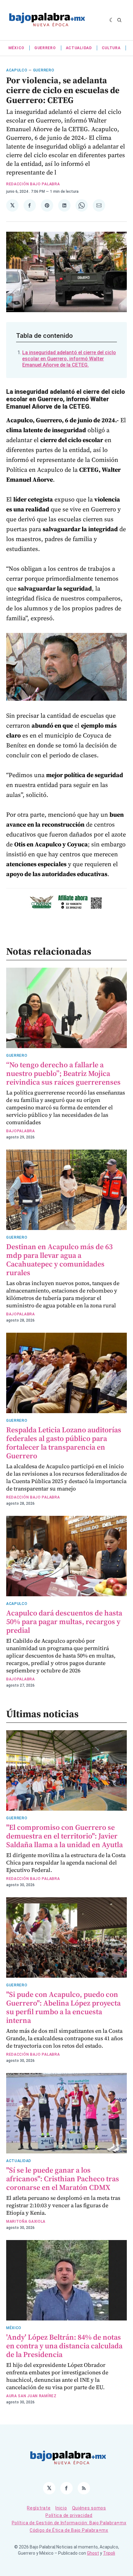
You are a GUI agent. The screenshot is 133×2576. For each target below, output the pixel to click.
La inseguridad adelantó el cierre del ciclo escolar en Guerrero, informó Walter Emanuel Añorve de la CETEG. (69, 359)
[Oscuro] (112, 20)
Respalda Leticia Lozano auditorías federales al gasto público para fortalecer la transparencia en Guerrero (64, 1443)
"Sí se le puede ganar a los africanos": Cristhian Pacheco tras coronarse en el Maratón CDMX (63, 2179)
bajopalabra (21, 1131)
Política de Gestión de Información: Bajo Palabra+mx (69, 2523)
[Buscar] (119, 20)
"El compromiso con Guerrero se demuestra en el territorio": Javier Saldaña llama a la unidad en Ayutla (64, 1836)
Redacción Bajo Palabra (33, 184)
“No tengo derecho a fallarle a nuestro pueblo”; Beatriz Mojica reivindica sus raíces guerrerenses (63, 1073)
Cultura (111, 48)
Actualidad (79, 48)
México (16, 48)
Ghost (93, 2553)
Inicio (61, 2508)
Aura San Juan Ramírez (31, 2396)
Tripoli (109, 2553)
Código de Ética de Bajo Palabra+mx (69, 2530)
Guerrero (45, 48)
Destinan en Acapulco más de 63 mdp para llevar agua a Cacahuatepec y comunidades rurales (59, 1260)
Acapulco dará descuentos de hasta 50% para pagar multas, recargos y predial (64, 1621)
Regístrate (39, 2508)
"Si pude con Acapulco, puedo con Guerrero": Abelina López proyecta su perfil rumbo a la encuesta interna (63, 2007)
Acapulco (17, 70)
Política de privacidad (69, 2515)
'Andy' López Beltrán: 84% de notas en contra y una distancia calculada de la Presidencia (64, 2346)
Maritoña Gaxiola (26, 2221)
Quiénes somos (89, 2508)
